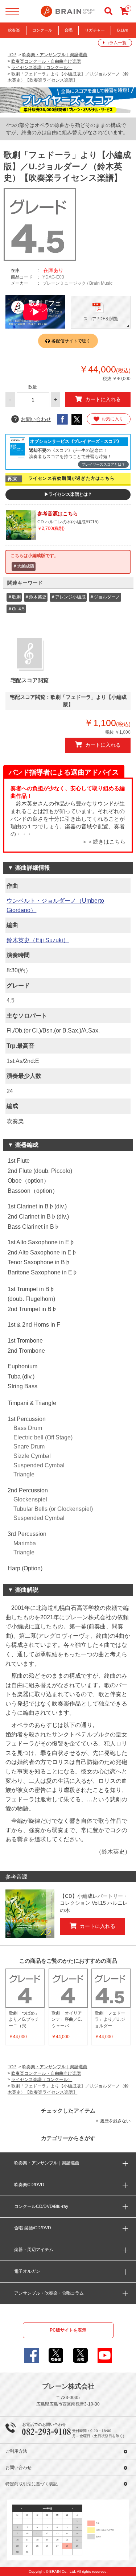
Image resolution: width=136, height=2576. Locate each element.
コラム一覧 (116, 43)
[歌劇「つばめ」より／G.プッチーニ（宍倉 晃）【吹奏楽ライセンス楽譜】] (25, 1988)
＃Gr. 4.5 (16, 609)
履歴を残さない (115, 2121)
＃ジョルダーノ (105, 597)
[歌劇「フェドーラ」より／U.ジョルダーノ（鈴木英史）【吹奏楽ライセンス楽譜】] (111, 1988)
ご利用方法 (16, 2451)
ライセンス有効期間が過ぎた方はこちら (72, 478)
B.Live (123, 30)
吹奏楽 (14, 30)
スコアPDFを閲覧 (101, 319)
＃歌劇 (14, 597)
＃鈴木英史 (36, 597)
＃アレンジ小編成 (68, 597)
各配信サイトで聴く (71, 341)
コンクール (42, 30)
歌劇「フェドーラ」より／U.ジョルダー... (110, 2019)
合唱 (69, 30)
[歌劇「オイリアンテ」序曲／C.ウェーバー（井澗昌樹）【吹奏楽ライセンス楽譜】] (68, 1988)
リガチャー (95, 30)
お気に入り (112, 419)
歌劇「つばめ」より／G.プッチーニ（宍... (24, 2019)
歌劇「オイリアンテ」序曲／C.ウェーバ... (67, 2019)
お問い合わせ (32, 419)
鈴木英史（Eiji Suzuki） (38, 940)
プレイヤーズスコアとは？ (103, 464)
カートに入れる (103, 399)
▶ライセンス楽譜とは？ (68, 494)
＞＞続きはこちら (104, 842)
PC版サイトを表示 (68, 2330)
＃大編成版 (24, 566)
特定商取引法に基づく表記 (32, 2484)
